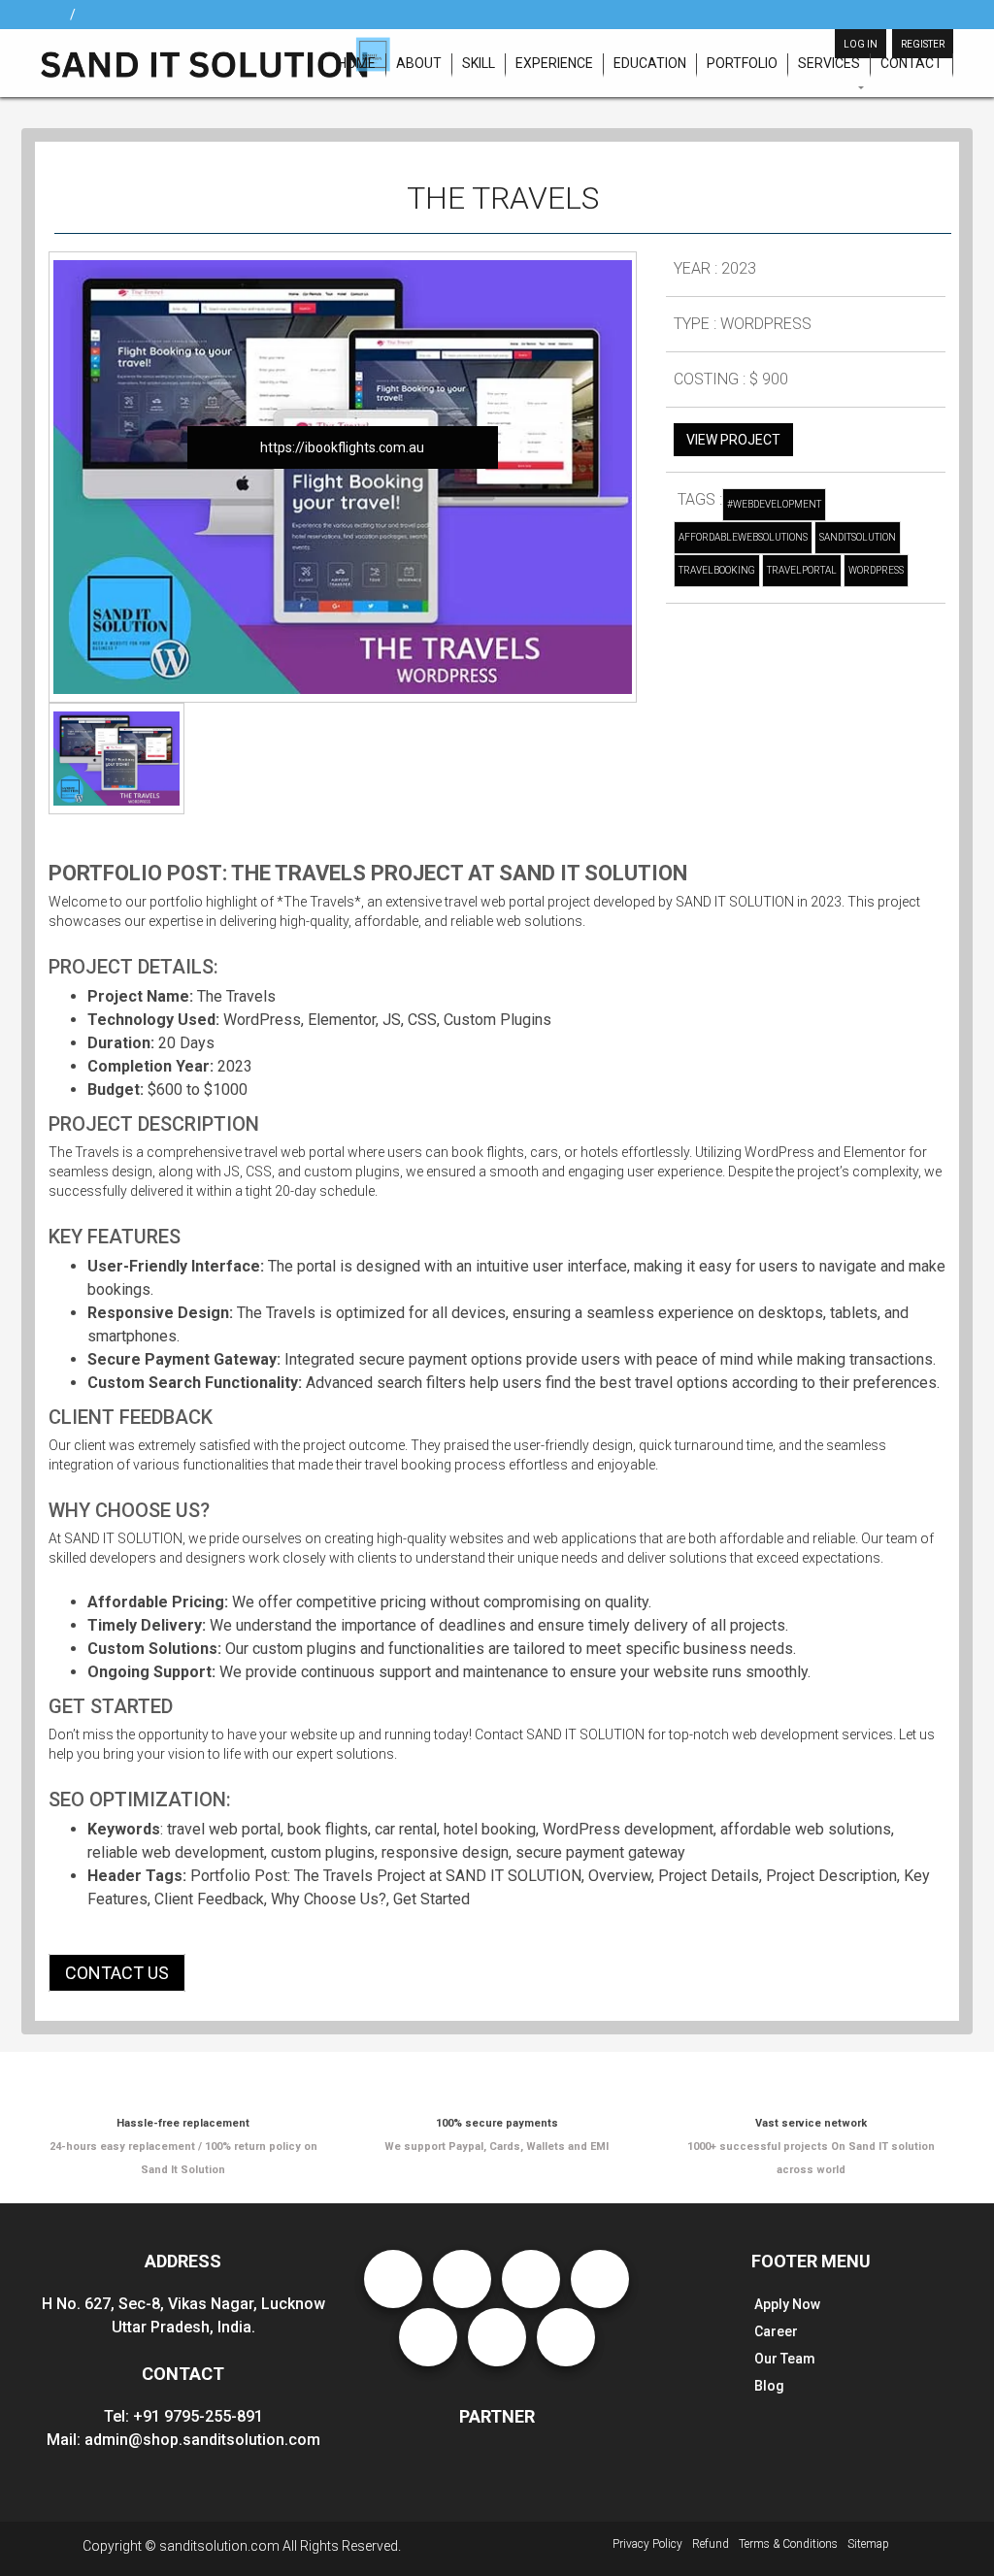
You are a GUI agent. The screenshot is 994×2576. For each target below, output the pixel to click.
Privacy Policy (647, 2544)
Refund (711, 2544)
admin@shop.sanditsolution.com (202, 2440)
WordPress (876, 570)
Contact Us (117, 1973)
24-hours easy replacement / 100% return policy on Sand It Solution (183, 2147)
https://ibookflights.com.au (342, 447)
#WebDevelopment (774, 504)
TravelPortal (802, 570)
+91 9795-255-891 (198, 2416)
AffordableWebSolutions (743, 537)
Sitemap (868, 2544)
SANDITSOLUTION (858, 537)
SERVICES (829, 63)
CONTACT (911, 63)
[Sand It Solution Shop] (215, 56)
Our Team (785, 2359)
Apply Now (787, 2304)
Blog (769, 2386)
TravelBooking (717, 570)
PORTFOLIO (742, 63)
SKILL (479, 63)
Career (776, 2331)
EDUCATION (650, 63)
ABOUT (419, 63)
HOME (357, 63)
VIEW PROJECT (733, 440)
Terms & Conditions (788, 2544)
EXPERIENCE (554, 63)
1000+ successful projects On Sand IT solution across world (811, 2147)
